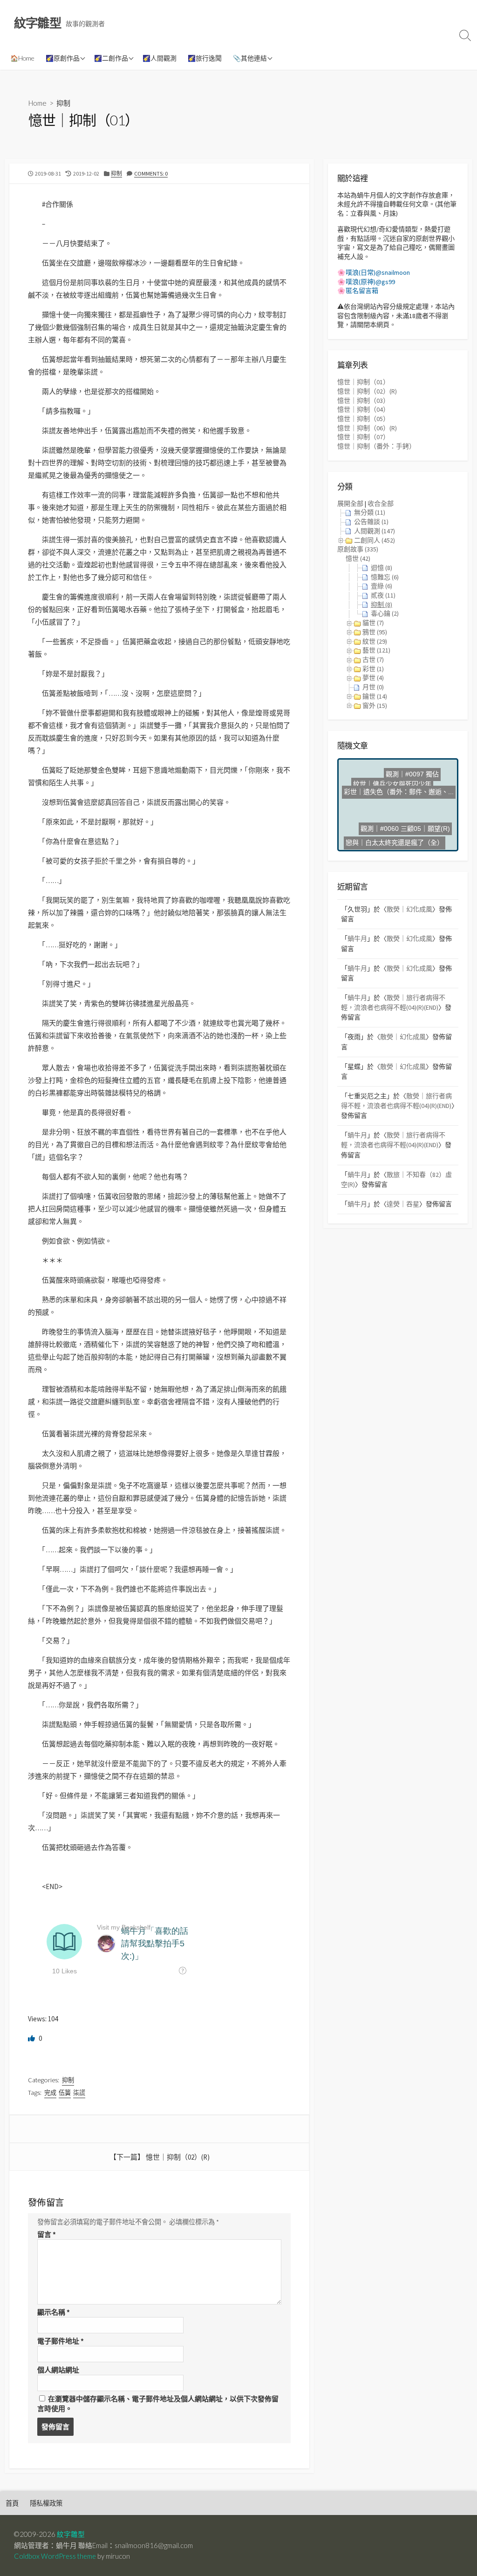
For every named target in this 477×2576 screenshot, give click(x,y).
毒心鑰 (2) (385, 613)
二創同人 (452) (375, 540)
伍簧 (65, 2093)
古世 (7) (373, 659)
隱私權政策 (46, 2503)
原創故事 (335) (358, 549)
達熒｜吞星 (403, 1204)
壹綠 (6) (382, 586)
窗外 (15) (375, 706)
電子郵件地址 (61, 2341)
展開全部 (350, 503)
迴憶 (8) (382, 568)
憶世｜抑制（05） (363, 419)
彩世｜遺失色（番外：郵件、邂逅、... (397, 814)
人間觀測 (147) (375, 531)
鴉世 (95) (375, 632)
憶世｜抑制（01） (363, 382)
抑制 (63, 103)
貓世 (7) (373, 623)
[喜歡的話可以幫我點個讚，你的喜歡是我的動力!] (32, 2038)
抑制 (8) (382, 605)
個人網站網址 (58, 2370)
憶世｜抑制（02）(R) (178, 2157)
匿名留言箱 (362, 291)
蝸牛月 (357, 938)
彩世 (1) (373, 669)
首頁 (12, 2503)
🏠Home (22, 58)
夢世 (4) (373, 678)
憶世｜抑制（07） (363, 437)
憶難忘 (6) (385, 577)
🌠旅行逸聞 (205, 58)
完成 (50, 2093)
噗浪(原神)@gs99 (370, 282)
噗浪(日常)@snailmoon (378, 272)
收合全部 (381, 503)
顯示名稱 (54, 2312)
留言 (47, 2234)
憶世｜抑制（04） (363, 409)
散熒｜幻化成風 (409, 909)
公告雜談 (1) (371, 522)
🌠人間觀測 (160, 58)
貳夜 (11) (383, 595)
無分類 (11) (370, 512)
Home (37, 103)
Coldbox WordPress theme (55, 2556)
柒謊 (79, 2093)
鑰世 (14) (375, 696)
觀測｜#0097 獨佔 (393, 788)
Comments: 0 (151, 173)
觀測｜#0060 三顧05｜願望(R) (401, 836)
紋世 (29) (375, 641)
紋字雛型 (71, 2534)
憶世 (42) (358, 558)
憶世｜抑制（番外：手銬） (376, 446)
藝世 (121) (376, 650)
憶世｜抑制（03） (363, 401)
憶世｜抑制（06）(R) (367, 428)
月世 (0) (373, 687)
